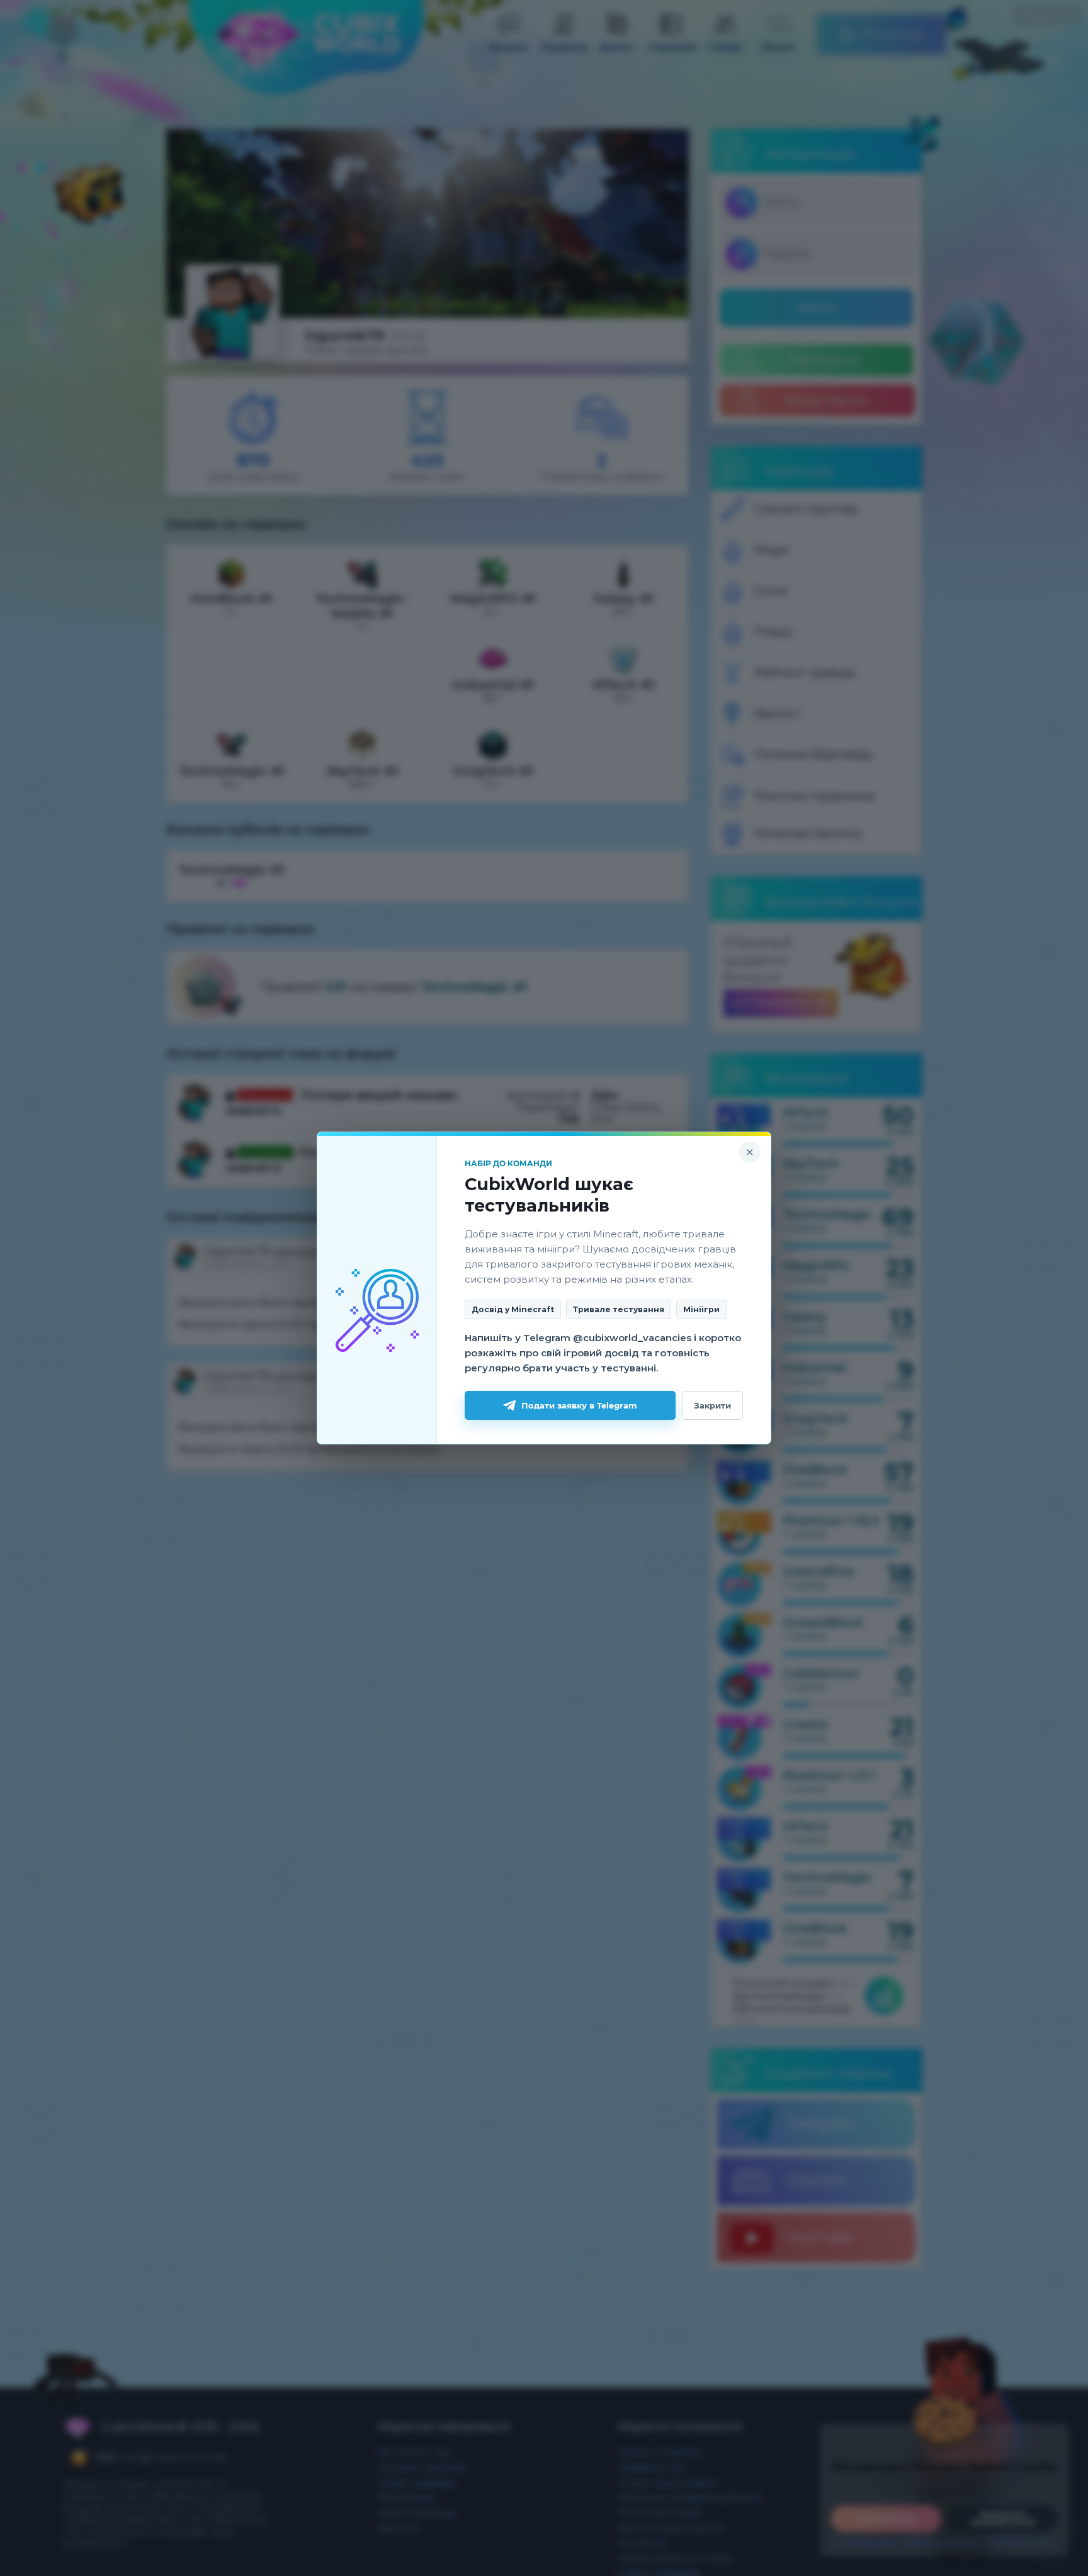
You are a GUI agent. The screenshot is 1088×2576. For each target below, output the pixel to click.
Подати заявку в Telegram (579, 1405)
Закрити (712, 1405)
